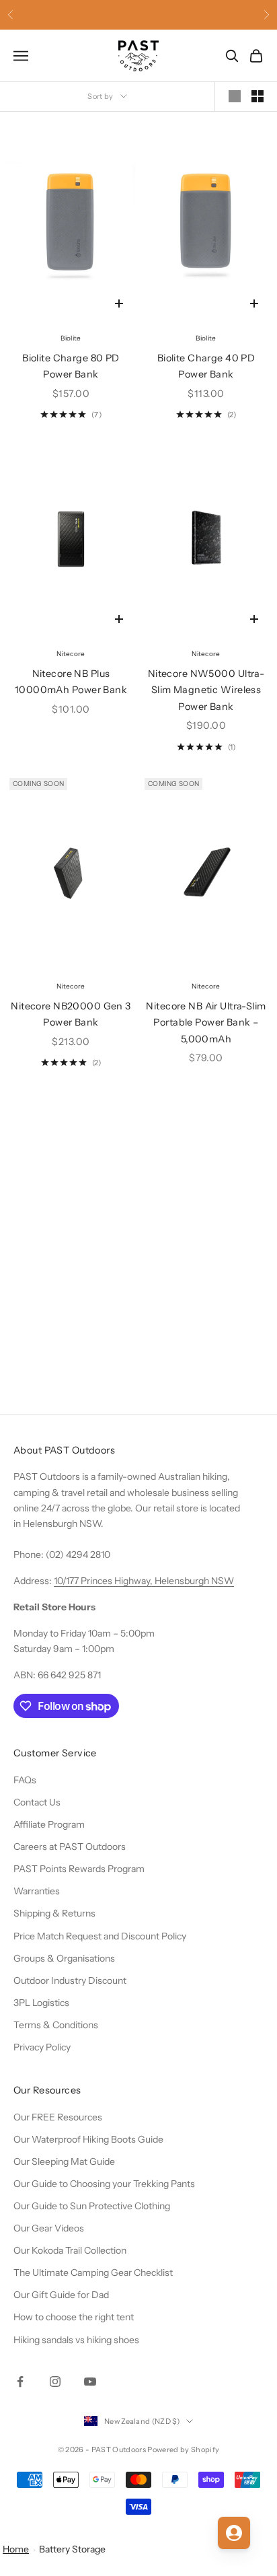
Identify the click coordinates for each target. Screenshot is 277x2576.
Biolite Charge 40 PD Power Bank (206, 366)
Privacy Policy (42, 2047)
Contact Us (37, 1802)
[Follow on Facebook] (20, 2382)
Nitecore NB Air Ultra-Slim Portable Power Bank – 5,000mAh (206, 1023)
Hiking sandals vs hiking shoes (76, 2340)
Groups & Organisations (64, 1958)
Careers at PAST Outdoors (70, 1847)
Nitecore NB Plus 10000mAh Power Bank (71, 682)
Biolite (71, 338)
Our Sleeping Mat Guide (64, 2161)
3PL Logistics (41, 2003)
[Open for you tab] (234, 2533)
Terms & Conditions (56, 2025)
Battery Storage (72, 2549)
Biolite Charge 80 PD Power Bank (71, 366)
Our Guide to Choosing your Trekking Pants (104, 2184)
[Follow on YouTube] (90, 2382)
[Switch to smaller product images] (258, 96)
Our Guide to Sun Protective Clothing (92, 2206)
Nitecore (71, 654)
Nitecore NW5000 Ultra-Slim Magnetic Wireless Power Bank (206, 690)
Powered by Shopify (183, 2449)
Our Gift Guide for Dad (61, 2295)
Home (16, 2549)
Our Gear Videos (49, 2228)
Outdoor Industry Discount (70, 1980)
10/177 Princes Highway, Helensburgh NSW (144, 1581)
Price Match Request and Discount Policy (100, 1936)
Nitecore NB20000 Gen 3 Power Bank (71, 1014)
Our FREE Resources (58, 2117)
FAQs (25, 1780)
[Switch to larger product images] (235, 96)
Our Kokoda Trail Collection (70, 2250)
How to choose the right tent (74, 2317)
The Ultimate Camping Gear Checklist (93, 2273)
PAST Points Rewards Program (79, 1869)
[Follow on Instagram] (55, 2382)
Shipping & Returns (54, 1913)
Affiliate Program (49, 1824)
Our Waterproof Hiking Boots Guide (88, 2139)
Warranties (37, 1891)
